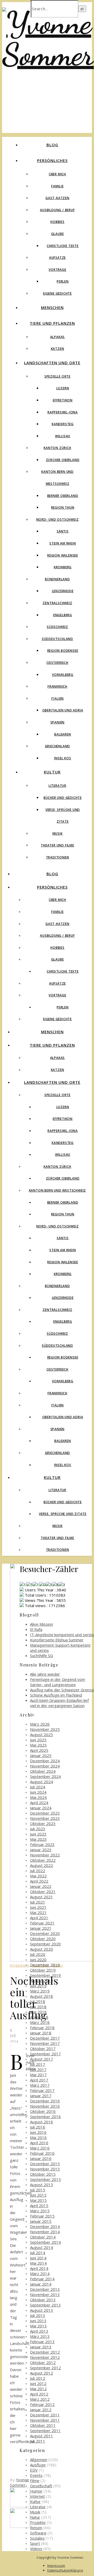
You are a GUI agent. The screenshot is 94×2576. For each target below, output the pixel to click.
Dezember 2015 (45, 2164)
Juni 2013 (38, 2321)
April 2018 (39, 2017)
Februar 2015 (42, 2216)
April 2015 (39, 2205)
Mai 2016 (38, 2137)
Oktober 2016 (43, 2111)
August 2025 (42, 1735)
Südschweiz (57, 627)
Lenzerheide (63, 591)
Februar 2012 (42, 2404)
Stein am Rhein (63, 543)
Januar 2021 (41, 1928)
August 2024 (42, 1782)
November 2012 (45, 2357)
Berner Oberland (63, 496)
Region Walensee (63, 555)
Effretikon (63, 400)
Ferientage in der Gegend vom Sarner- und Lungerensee (58, 1682)
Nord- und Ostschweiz (58, 520)
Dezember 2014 (45, 2226)
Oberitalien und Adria (63, 710)
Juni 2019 (38, 1986)
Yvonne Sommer (20, 2482)
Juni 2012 (38, 2383)
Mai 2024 (38, 1797)
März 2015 (40, 2211)
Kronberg (63, 567)
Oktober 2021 (43, 1892)
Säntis (63, 531)
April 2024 (39, 1803)
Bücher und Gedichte (63, 798)
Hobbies (57, 222)
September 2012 (45, 2368)
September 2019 (45, 1975)
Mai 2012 (38, 2389)
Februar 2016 (42, 2153)
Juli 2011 (38, 2441)
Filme (35, 2480)
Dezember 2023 (45, 1813)
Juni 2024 (38, 1792)
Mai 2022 (38, 1876)
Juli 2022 (38, 1871)
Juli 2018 (38, 2001)
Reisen (36, 2528)
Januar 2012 (41, 2410)
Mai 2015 (38, 2200)
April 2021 (39, 1918)
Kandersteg (63, 424)
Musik (58, 834)
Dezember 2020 (45, 1933)
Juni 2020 (38, 1960)
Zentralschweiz (57, 603)
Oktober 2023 (43, 1823)
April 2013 (39, 2331)
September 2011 (45, 2431)
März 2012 (40, 2399)
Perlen (63, 281)
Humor (36, 2491)
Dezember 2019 (45, 1965)
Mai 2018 (38, 2012)
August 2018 (42, 1996)
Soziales (37, 2538)
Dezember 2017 (45, 2038)
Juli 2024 (38, 1787)
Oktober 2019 (43, 1970)
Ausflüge (38, 2465)
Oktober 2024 (43, 1771)
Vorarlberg (63, 675)
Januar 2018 (41, 2033)
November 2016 (45, 2106)
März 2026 (40, 1724)
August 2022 (42, 1865)
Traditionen (58, 857)
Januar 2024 (41, 1808)
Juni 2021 (38, 1907)
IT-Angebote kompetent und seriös (62, 1635)
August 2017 (42, 2059)
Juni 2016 (38, 2132)
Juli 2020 (38, 1954)
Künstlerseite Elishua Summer (57, 1640)
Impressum (56, 2566)
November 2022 (45, 1855)
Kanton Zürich (57, 448)
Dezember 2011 (45, 2415)
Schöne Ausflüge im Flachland (56, 1695)
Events (36, 2475)
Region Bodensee (63, 651)
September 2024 (45, 1776)
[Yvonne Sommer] (48, 54)
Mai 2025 (38, 1745)
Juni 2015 (38, 2195)
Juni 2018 (38, 2007)
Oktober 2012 (43, 2362)
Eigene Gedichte (57, 293)
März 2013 (40, 2336)
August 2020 (42, 1949)
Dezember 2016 (45, 2101)
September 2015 (45, 2179)
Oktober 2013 (43, 2300)
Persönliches (52, 160)
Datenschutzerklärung (65, 2570)
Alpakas (58, 337)
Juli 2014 (38, 2253)
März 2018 (40, 2022)
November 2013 (45, 2294)
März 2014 (40, 2274)
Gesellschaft (41, 2486)
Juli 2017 (38, 2064)
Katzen (58, 349)
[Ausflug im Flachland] (20, 2526)
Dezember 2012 (45, 2352)
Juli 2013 (38, 2315)
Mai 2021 (38, 1912)
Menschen (52, 307)
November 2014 (45, 2232)
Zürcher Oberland (63, 460)
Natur (35, 2517)
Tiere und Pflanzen (52, 323)
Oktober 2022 (43, 1860)
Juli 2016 (38, 2127)
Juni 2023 (38, 1834)
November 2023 (45, 1818)
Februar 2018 (42, 2028)
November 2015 (45, 2169)
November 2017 (45, 2043)
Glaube (58, 234)
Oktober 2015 (43, 2174)
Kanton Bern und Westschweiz (58, 1190)
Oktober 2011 (43, 2425)
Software (38, 2533)
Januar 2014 (41, 2284)
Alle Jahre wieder (45, 1674)
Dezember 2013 (45, 2289)
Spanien (58, 722)
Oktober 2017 (43, 2049)
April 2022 (39, 1881)
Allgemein (20, 1965)
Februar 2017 (42, 2090)
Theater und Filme (57, 845)
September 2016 (45, 2117)
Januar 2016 (41, 2158)
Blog (52, 145)
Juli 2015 (38, 2190)
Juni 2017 (38, 2069)
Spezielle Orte (57, 376)
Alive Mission (42, 1624)
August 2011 (42, 2436)
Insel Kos (63, 758)
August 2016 (42, 2122)
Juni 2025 (38, 1740)
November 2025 (45, 1729)
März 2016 (40, 2148)
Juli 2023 (38, 1829)
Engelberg (63, 615)
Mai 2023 (38, 1839)
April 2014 (39, 2268)
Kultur (52, 772)
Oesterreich (57, 663)
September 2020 (45, 1944)
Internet (37, 2496)
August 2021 (42, 1897)
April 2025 (39, 1750)
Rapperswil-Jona (63, 412)
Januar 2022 (41, 1886)
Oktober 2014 (43, 2237)
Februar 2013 (42, 2342)
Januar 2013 (41, 2347)
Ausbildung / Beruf (57, 210)
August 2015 (42, 2185)
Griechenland (58, 746)
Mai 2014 (38, 2263)
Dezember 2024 (45, 1761)
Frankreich (57, 686)
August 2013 (42, 2310)
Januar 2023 (41, 1850)
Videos (36, 2549)
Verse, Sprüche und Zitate (63, 1514)
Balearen (63, 734)
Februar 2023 (42, 1844)
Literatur (57, 786)
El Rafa (36, 1629)
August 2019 (42, 1980)
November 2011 (45, 2420)
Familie (57, 186)
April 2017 (39, 2080)
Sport (35, 2543)
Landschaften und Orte (52, 363)
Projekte (38, 2522)
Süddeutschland (57, 639)
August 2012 (42, 2373)
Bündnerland (57, 579)
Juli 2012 (38, 2378)
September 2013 (45, 2305)
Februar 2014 (42, 2279)
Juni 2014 (38, 2258)
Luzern (63, 388)
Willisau (63, 436)
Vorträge (57, 270)
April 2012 (39, 2394)
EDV (34, 2470)
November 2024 (45, 1766)
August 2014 (42, 2247)
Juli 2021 (38, 1902)
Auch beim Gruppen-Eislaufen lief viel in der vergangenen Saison (59, 1703)
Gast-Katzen (57, 198)
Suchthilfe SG (42, 1655)
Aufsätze (57, 258)
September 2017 (45, 2054)
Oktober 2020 (43, 1939)
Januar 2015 (41, 2221)
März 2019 (40, 1991)
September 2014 (45, 2242)
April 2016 (39, 2143)
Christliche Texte (63, 246)
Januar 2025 (41, 1755)
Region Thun (63, 507)
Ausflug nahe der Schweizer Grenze (62, 1690)
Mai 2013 (38, 2326)
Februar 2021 (42, 1923)
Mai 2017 (38, 2075)
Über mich (57, 174)
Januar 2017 (41, 2096)
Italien (58, 698)
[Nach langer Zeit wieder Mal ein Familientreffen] (20, 2506)
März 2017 (40, 2085)
